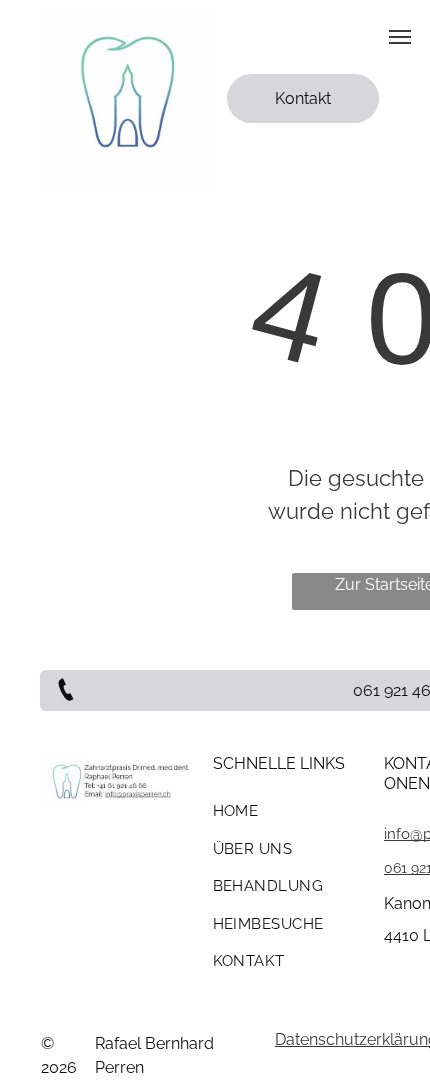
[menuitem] (291, 819)
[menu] (400, 37)
